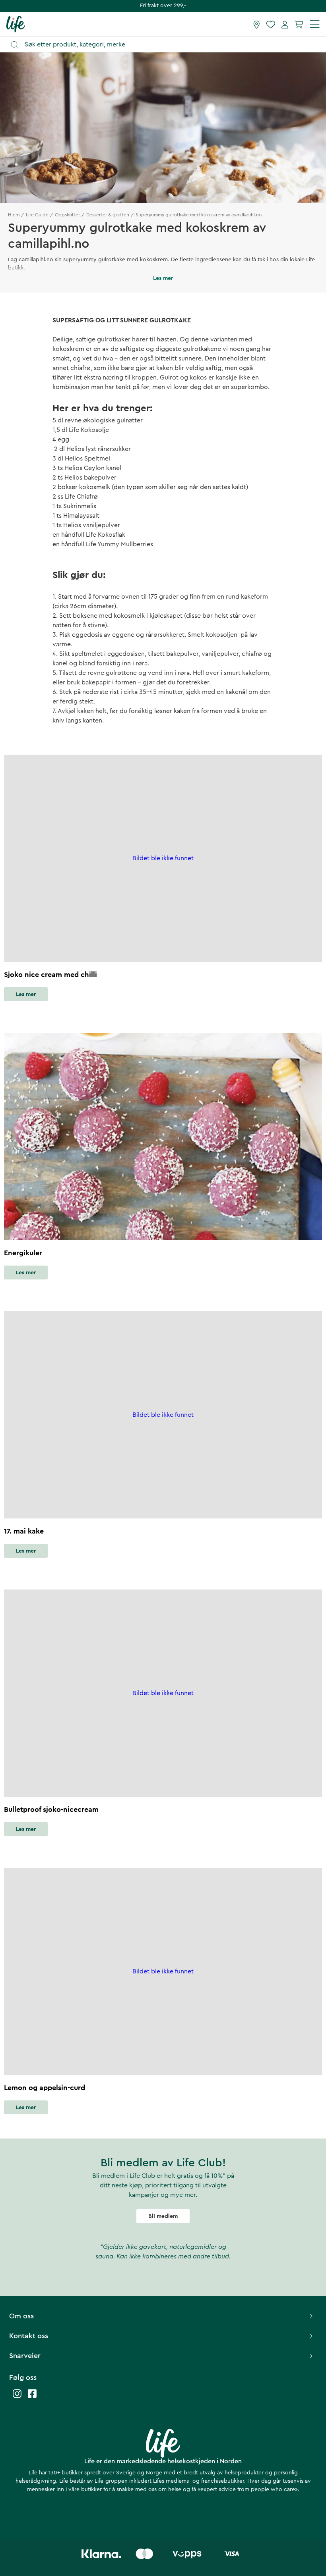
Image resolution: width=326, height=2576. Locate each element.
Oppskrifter (67, 215)
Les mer (26, 994)
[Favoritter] (271, 24)
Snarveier (25, 2356)
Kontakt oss (29, 2336)
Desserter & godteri (108, 215)
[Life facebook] (32, 2398)
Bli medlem (163, 2216)
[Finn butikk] (257, 24)
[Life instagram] (17, 2398)
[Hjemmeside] (16, 24)
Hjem (14, 215)
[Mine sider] (285, 24)
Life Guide (37, 215)
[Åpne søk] (167, 45)
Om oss (21, 2316)
